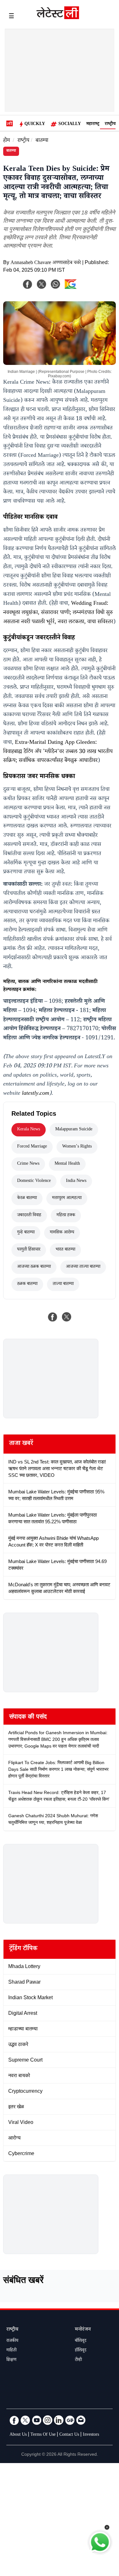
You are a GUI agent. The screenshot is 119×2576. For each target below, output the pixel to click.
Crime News (28, 1164)
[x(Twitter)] (42, 284)
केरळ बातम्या (27, 1198)
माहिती (11, 2351)
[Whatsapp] (56, 284)
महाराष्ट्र (93, 124)
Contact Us (69, 2435)
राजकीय (12, 2341)
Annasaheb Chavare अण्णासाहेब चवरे (46, 263)
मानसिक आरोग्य (62, 1233)
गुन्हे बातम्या (26, 1233)
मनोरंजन (83, 2330)
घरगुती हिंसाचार (29, 1250)
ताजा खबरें (21, 1444)
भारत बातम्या (65, 1250)
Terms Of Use (43, 2435)
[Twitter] (25, 2420)
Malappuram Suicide (74, 1130)
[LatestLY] (58, 17)
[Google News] (70, 2420)
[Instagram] (48, 2420)
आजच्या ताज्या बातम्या (83, 1267)
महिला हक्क (66, 1216)
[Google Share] (81, 288)
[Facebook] (28, 284)
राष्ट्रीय (110, 124)
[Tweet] (67, 1317)
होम (7, 141)
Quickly (35, 124)
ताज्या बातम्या (63, 1284)
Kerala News (29, 1130)
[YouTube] (36, 2420)
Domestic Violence (34, 1181)
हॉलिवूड (81, 2351)
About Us (18, 2435)
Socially (70, 124)
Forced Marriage (32, 1147)
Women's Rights (77, 1147)
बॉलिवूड (81, 2341)
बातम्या (42, 141)
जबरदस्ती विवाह (29, 1216)
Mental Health (67, 1164)
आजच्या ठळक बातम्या (34, 1267)
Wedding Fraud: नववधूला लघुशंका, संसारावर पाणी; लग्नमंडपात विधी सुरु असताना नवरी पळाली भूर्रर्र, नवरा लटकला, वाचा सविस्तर (58, 613)
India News (76, 1181)
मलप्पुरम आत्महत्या (67, 1198)
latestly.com (36, 1094)
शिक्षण (11, 2360)
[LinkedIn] (59, 2420)
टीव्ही (78, 2360)
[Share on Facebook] (53, 1317)
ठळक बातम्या (27, 1284)
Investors (91, 2435)
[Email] (81, 2420)
